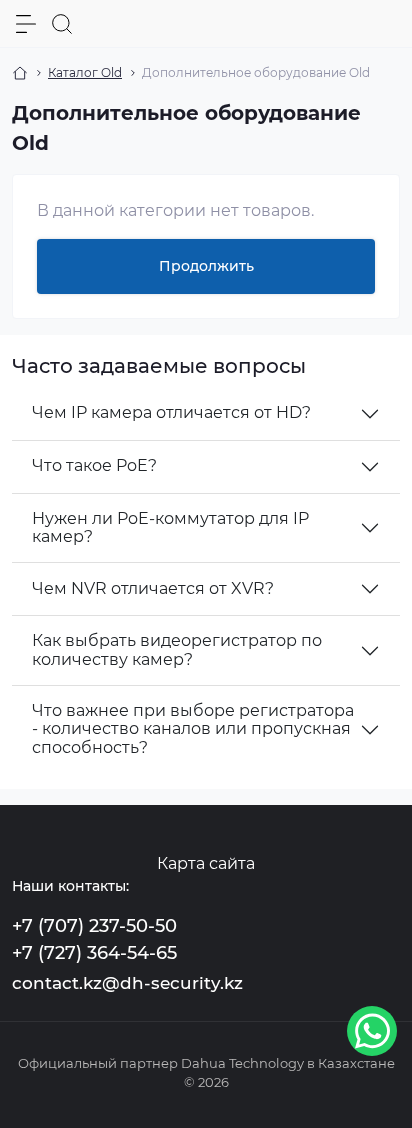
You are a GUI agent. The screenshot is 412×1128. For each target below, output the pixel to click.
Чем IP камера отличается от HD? (171, 412)
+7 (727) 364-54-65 (94, 953)
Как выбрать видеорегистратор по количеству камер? (177, 649)
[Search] (62, 24)
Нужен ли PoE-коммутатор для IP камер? (170, 527)
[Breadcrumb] (20, 73)
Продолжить (206, 266)
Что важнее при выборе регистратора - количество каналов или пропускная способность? (193, 729)
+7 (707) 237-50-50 (94, 926)
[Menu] (26, 24)
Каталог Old (85, 72)
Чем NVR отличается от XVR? (153, 588)
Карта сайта (206, 863)
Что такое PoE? (94, 465)
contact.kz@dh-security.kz (127, 983)
